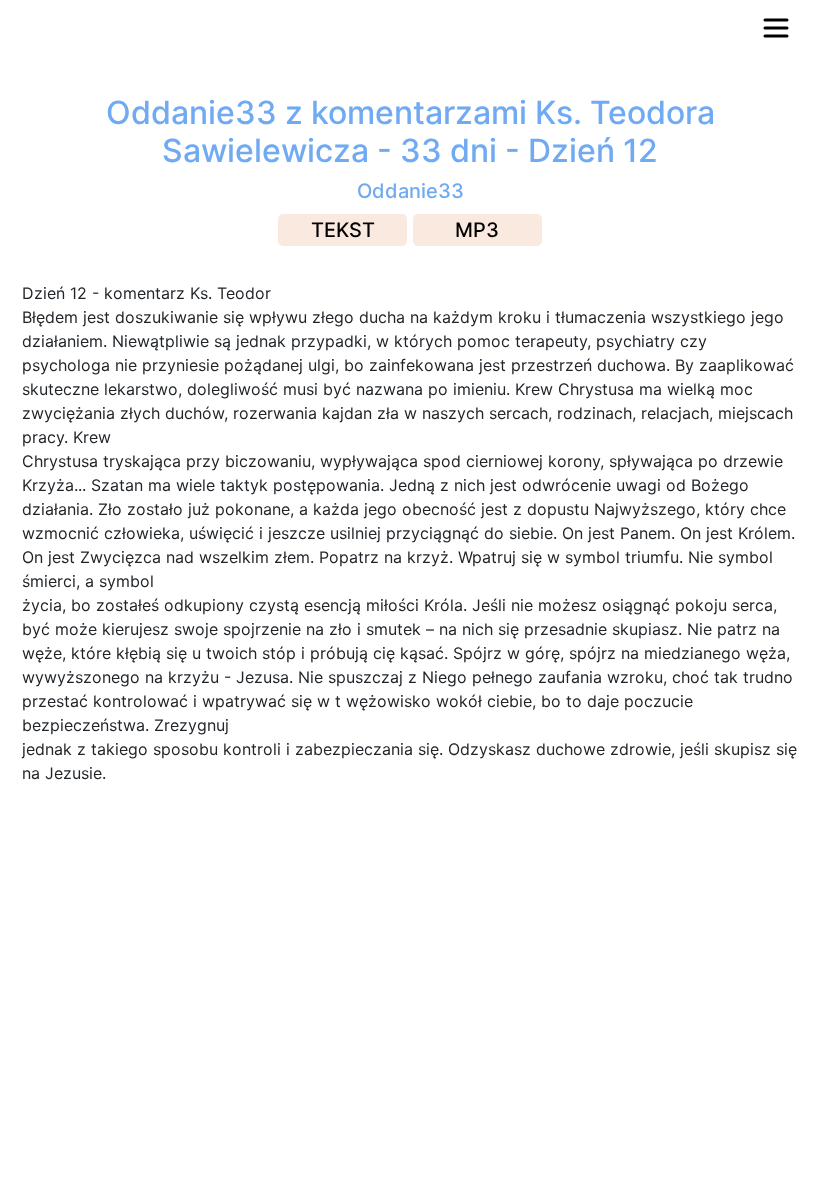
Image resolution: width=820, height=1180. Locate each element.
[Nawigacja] (776, 28)
